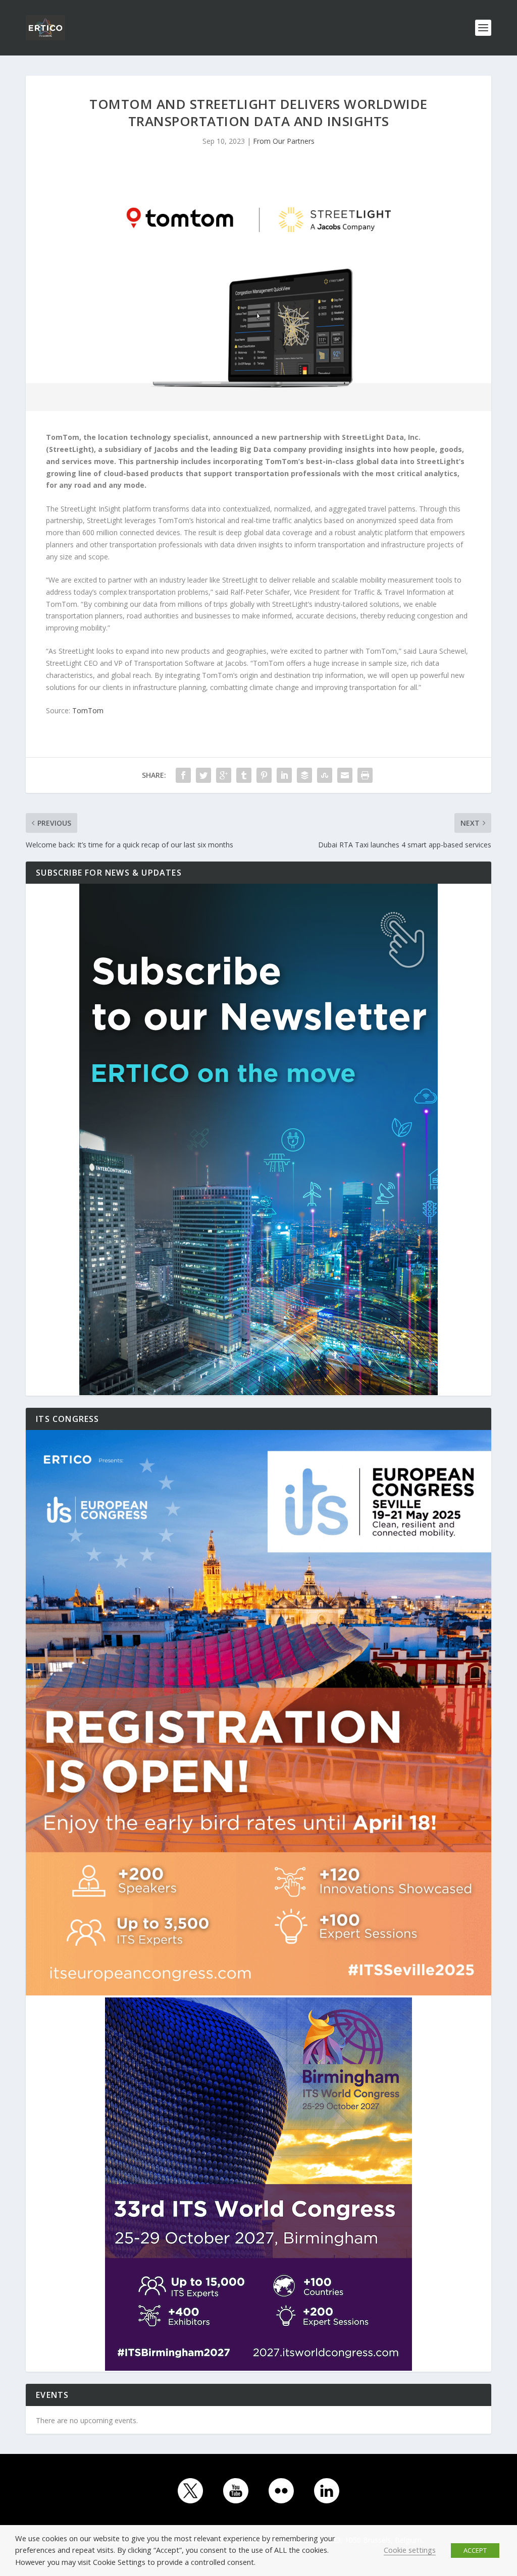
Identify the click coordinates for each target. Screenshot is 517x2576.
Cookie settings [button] (410, 2550)
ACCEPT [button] (475, 2550)
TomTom (88, 710)
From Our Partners (284, 141)
